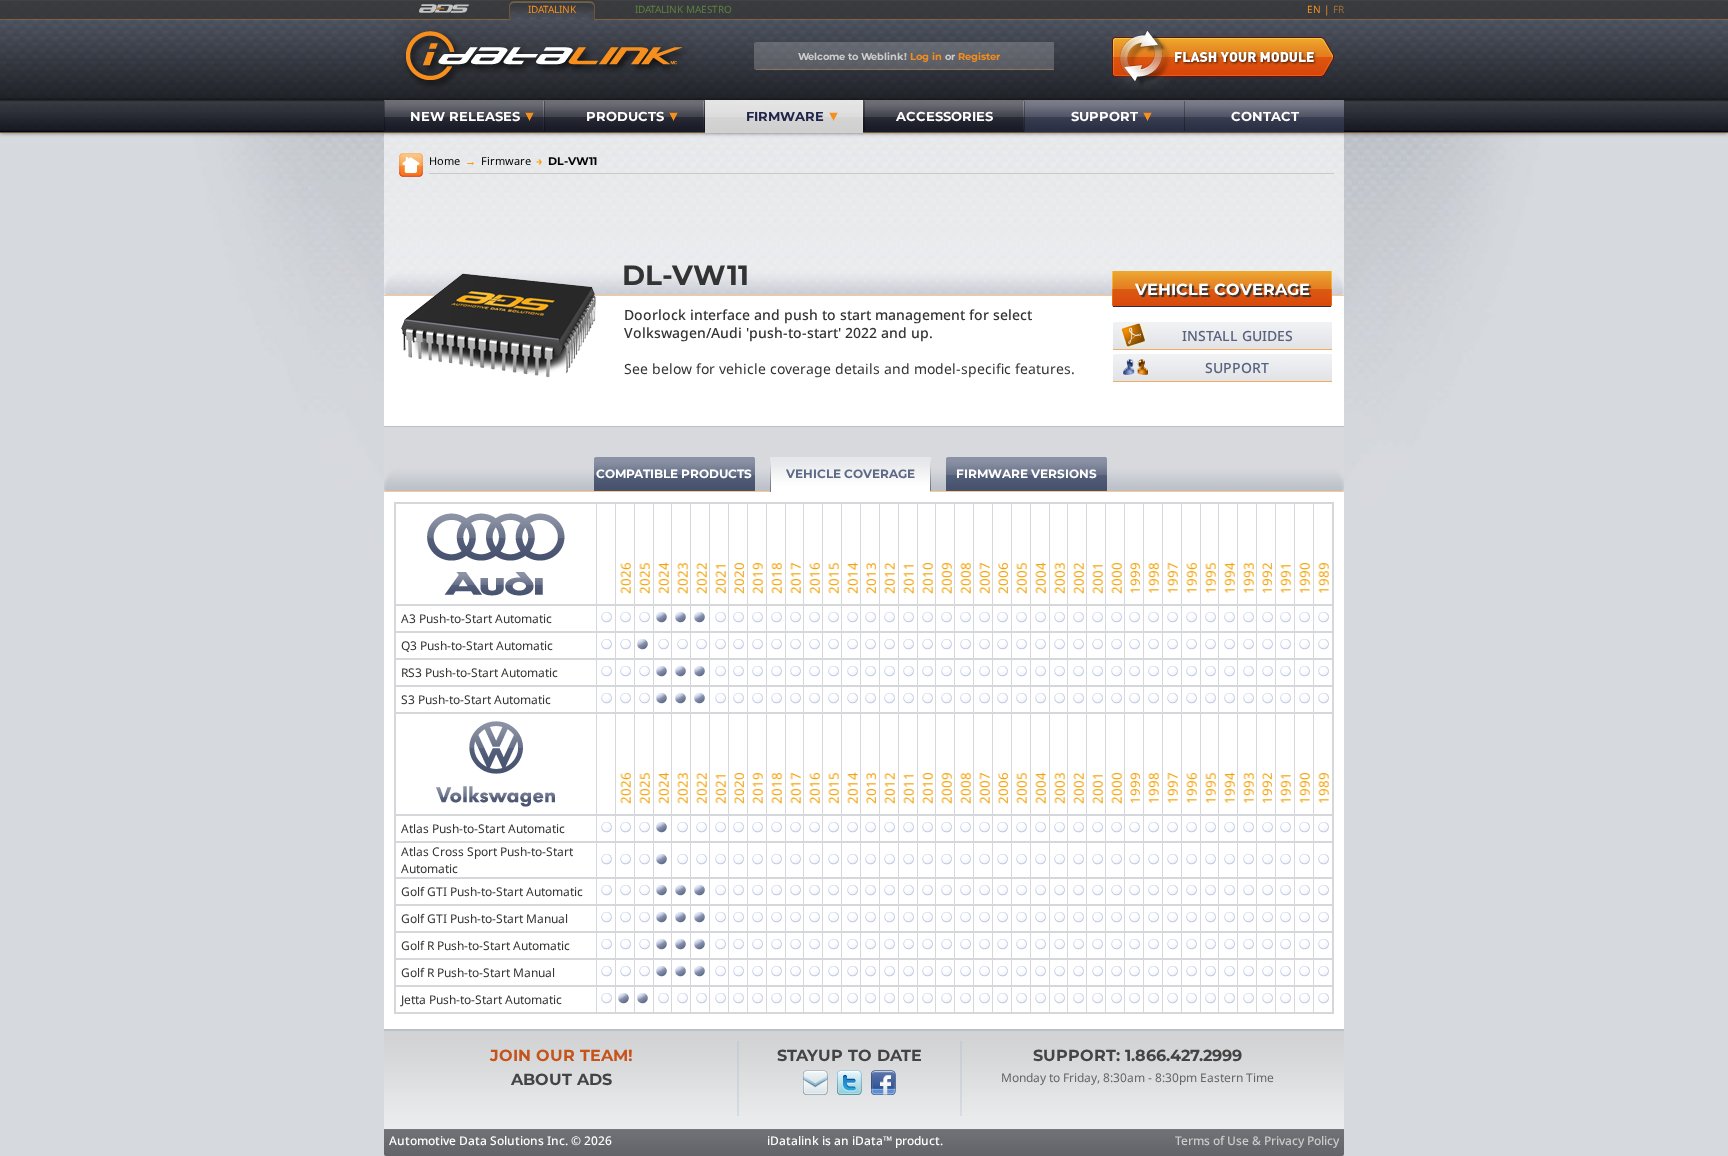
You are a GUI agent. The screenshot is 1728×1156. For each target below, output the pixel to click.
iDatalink (552, 9)
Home (444, 160)
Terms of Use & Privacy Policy (1257, 1140)
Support (1104, 116)
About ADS (561, 1079)
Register (979, 56)
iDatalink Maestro (683, 9)
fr (1338, 9)
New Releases (465, 116)
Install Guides (1237, 335)
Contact (1265, 116)
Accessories (944, 116)
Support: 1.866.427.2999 (1137, 1055)
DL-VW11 (566, 161)
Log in (926, 56)
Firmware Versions (1026, 473)
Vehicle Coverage (1222, 289)
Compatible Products (674, 473)
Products (625, 116)
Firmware (785, 116)
